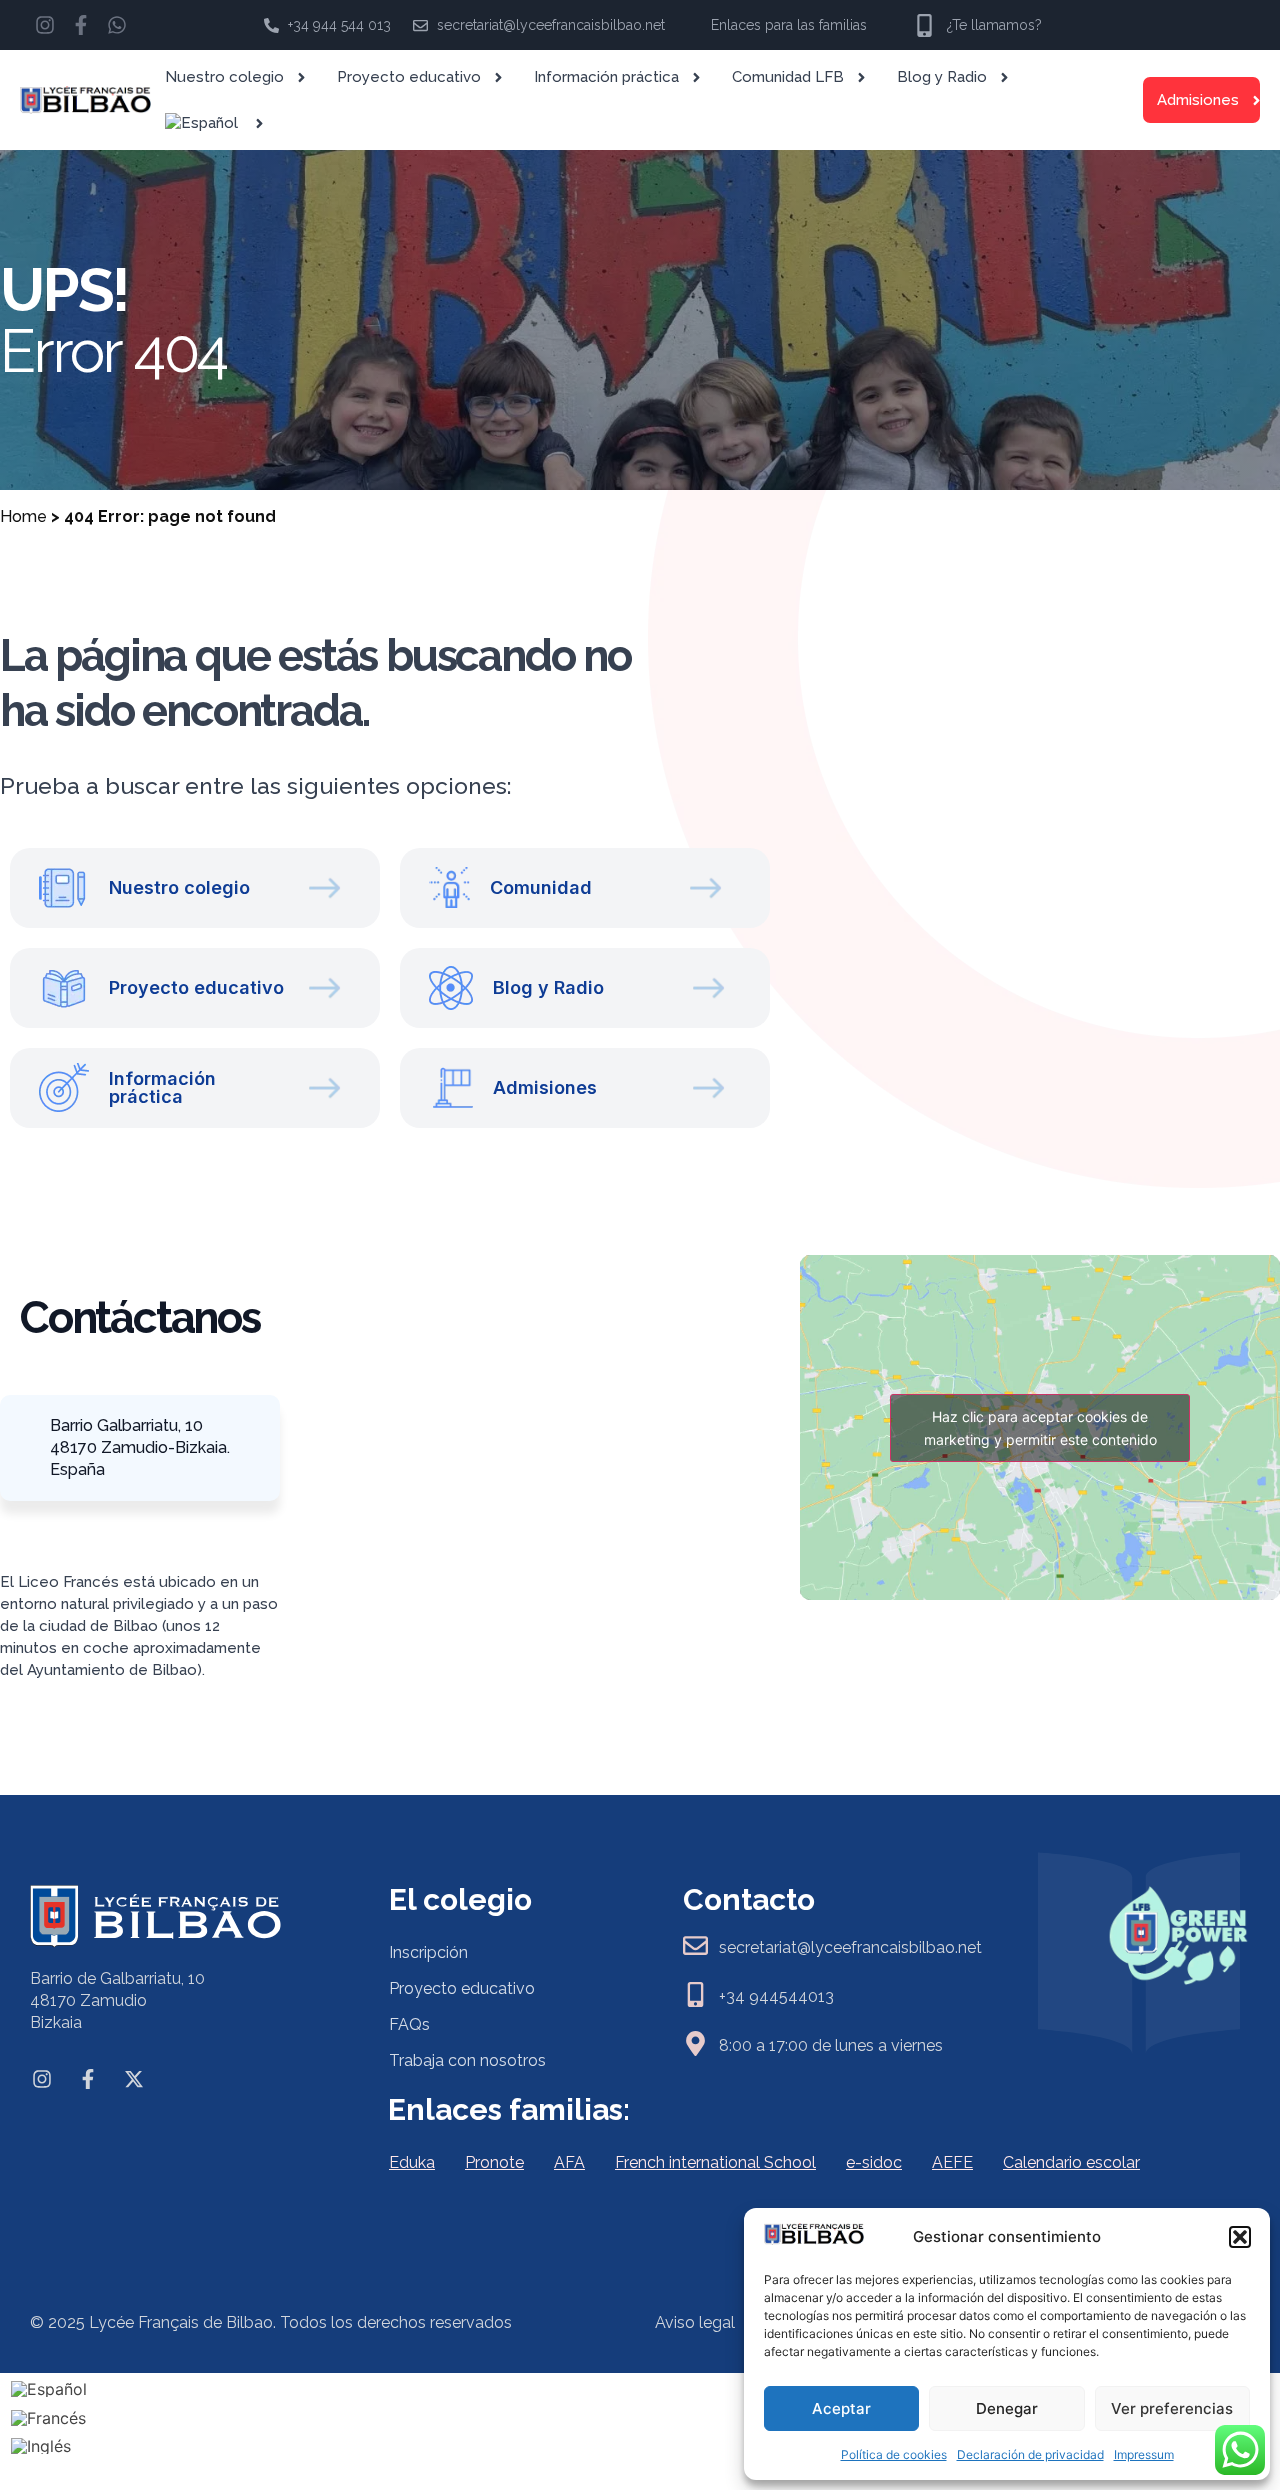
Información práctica (606, 77)
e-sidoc (874, 2162)
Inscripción (428, 1952)
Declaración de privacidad (1030, 2454)
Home (23, 516)
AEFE (952, 2162)
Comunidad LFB (788, 77)
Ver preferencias (1172, 2408)
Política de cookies (894, 2454)
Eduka (412, 2162)
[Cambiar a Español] (49, 2388)
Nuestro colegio (224, 77)
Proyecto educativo (409, 77)
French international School (715, 2162)
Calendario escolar (1071, 2162)
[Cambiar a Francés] (49, 2417)
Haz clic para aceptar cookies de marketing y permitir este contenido (1040, 1428)
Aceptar (841, 2408)
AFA (569, 2162)
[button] (1240, 2237)
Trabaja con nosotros (467, 2060)
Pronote (494, 2162)
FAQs (409, 2024)
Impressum (1144, 2454)
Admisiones (1198, 100)
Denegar (1007, 2408)
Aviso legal (695, 2322)
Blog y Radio (942, 77)
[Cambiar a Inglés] (49, 2446)
